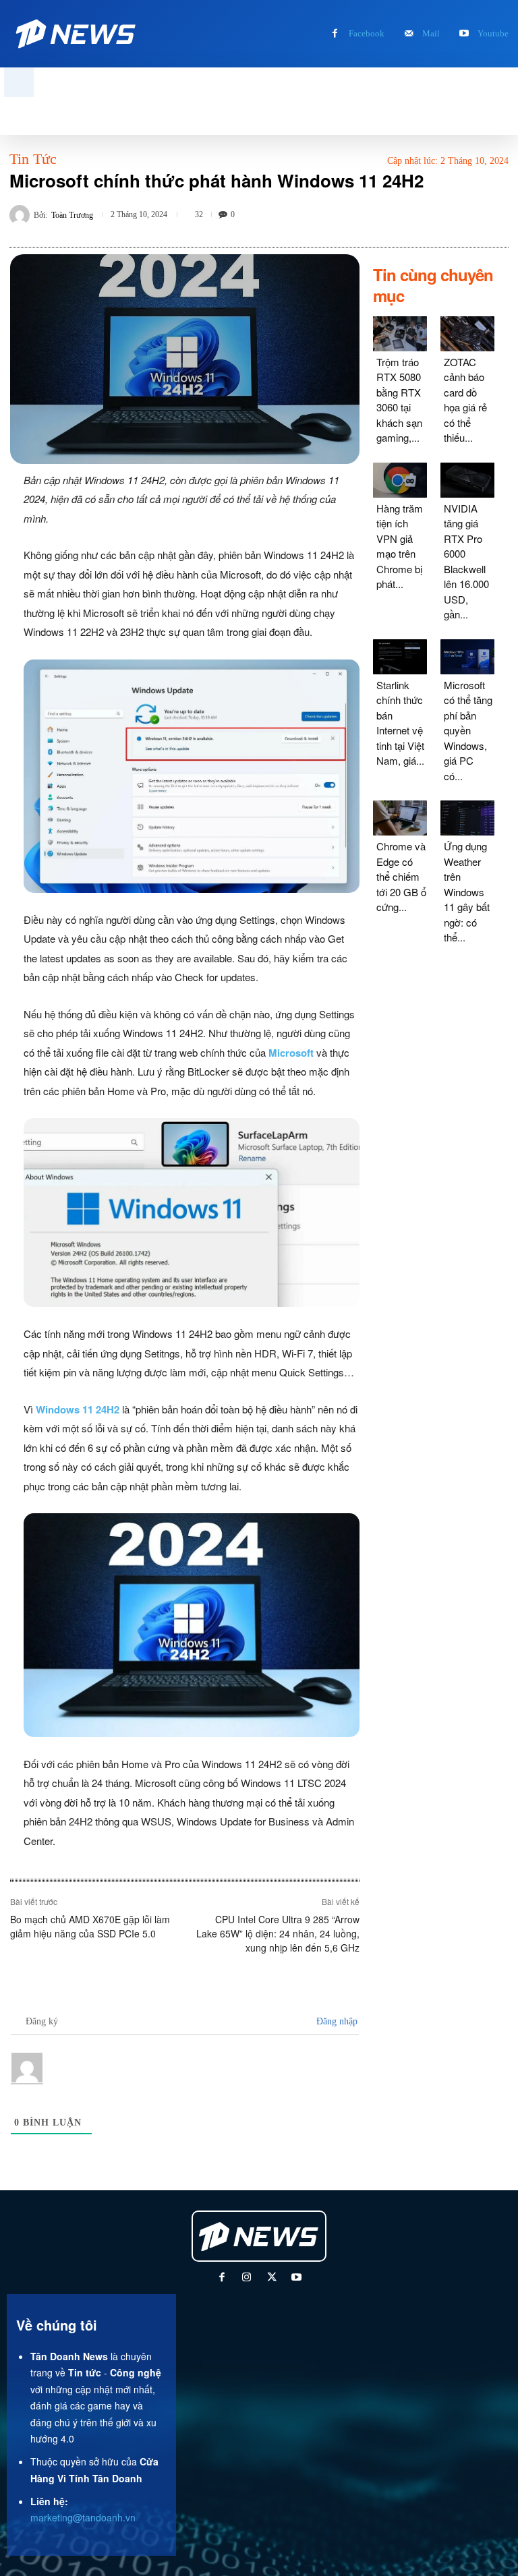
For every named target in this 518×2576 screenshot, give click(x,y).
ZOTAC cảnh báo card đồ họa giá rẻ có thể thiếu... (465, 400)
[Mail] (408, 34)
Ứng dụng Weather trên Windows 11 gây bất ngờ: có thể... (467, 891)
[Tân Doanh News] (260, 2236)
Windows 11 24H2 (78, 1409)
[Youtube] (464, 34)
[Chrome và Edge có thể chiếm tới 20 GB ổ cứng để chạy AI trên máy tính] (400, 818)
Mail (431, 33)
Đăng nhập (336, 2021)
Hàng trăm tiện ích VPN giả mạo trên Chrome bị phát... (400, 546)
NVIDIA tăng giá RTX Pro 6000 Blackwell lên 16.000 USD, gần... (466, 561)
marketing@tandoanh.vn (83, 2517)
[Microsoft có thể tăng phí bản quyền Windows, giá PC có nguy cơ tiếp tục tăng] (467, 657)
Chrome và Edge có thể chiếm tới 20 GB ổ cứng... (401, 876)
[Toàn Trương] (22, 215)
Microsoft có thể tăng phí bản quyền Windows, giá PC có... (468, 730)
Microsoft (291, 1053)
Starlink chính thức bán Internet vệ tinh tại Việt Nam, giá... (400, 723)
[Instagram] (247, 2278)
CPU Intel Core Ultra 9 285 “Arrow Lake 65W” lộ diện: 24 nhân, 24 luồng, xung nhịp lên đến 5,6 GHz (278, 1933)
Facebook (367, 33)
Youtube (493, 33)
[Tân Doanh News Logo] (77, 34)
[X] (271, 2278)
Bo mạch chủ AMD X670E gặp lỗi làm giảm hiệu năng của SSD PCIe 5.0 (90, 1926)
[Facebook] (335, 34)
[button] (19, 82)
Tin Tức (33, 159)
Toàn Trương (72, 215)
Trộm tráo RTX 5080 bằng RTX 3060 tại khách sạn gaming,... (399, 400)
